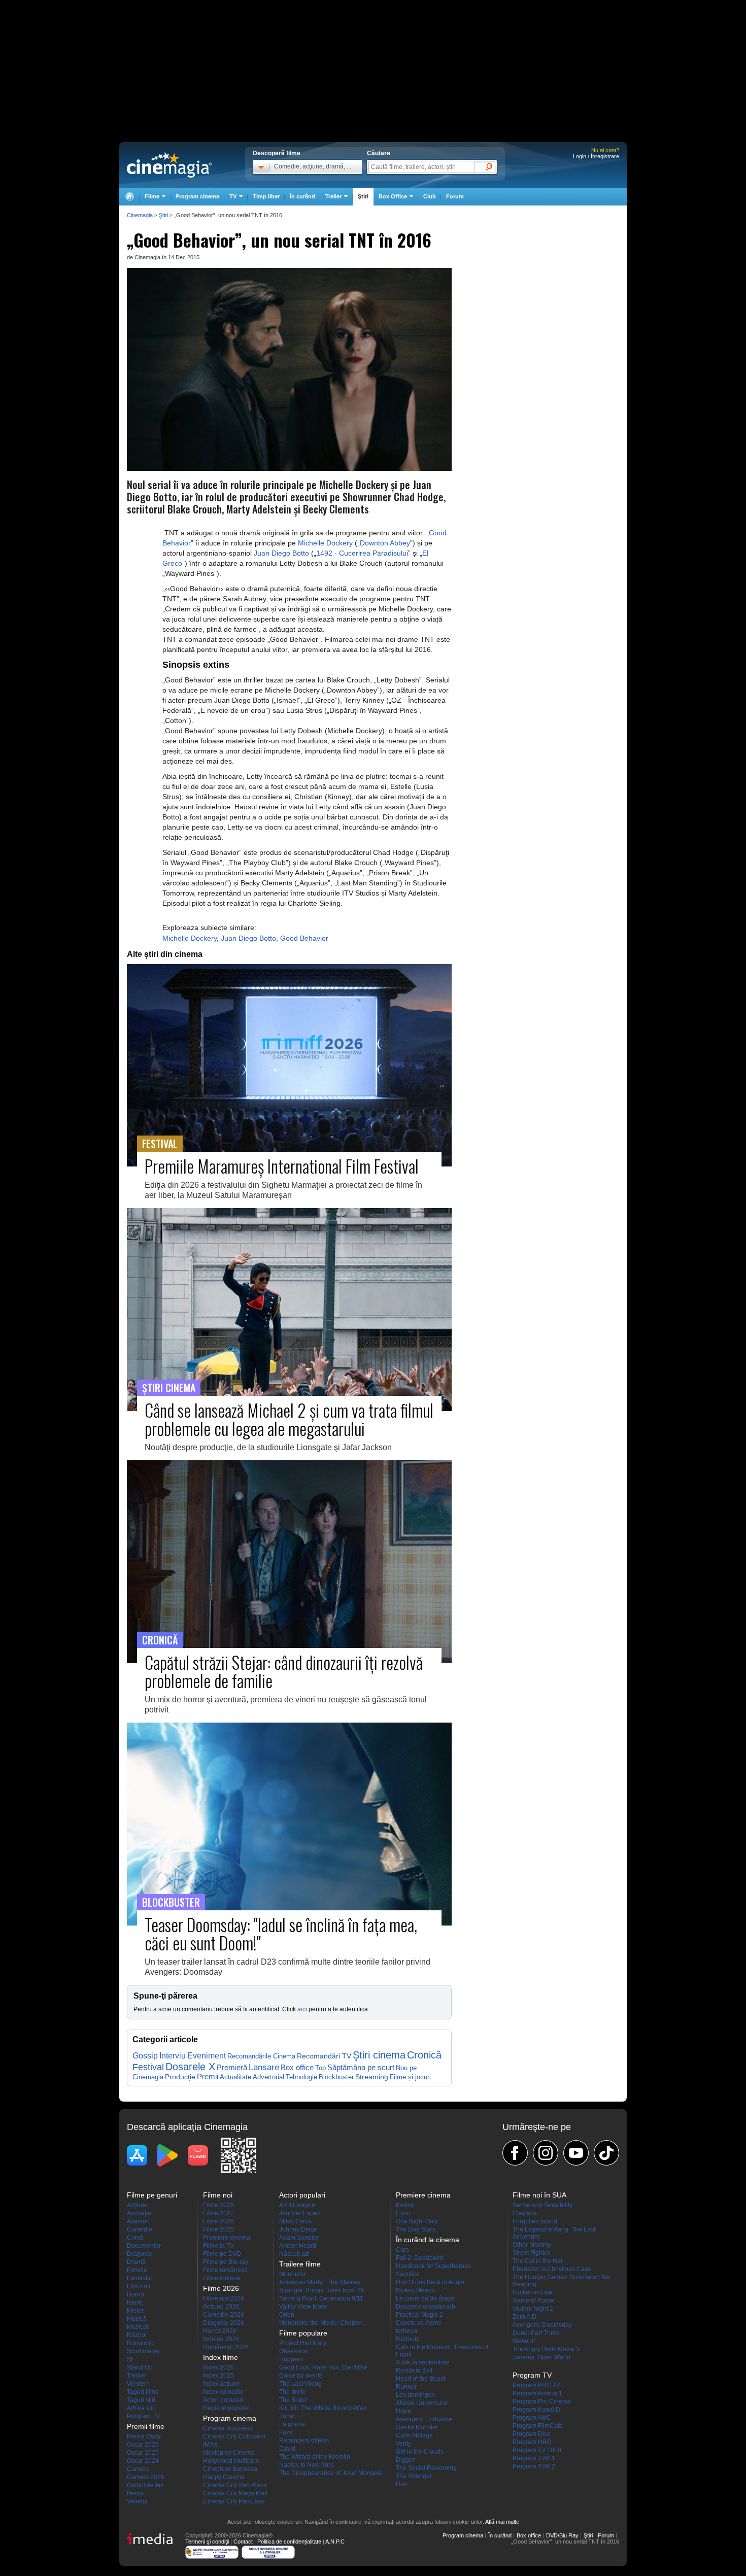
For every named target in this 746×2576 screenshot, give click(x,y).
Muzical (138, 2327)
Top (320, 2068)
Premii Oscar (145, 2436)
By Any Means (415, 2290)
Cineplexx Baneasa (230, 2469)
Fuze (286, 2432)
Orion (287, 2315)
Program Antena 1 (537, 2393)
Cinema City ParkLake (234, 2501)
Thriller (137, 2376)
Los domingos (415, 2395)
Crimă (135, 2238)
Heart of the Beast (420, 2379)
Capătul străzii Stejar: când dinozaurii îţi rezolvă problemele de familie (284, 1671)
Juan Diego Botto (281, 553)
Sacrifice (408, 2274)
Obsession (294, 2351)
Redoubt (408, 2339)
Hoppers (291, 2359)
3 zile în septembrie (423, 2362)
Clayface (525, 2213)
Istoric (135, 2303)
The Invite (293, 2392)
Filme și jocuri (410, 2077)
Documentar (144, 2246)
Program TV (143, 2416)
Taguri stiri (141, 2400)
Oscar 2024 (143, 2461)
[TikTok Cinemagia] (606, 2153)
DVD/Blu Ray (562, 2535)
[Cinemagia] (129, 197)
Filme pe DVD (222, 2254)
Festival (148, 2067)
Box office (297, 2068)
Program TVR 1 (534, 2458)
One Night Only (417, 2221)
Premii (208, 2077)
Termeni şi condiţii (207, 2541)
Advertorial (268, 2077)
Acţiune (137, 2205)
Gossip (145, 2055)
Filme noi (218, 2195)
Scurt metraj (143, 2351)
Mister (135, 2311)
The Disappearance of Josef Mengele (331, 2473)
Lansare (264, 2067)
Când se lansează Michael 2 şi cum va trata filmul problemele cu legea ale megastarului (289, 1419)
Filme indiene (222, 2278)
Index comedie (223, 2392)
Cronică (424, 2055)
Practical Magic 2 (419, 2315)
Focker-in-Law (532, 2292)
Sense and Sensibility (542, 2205)
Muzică (137, 2319)
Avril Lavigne (297, 2205)
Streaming (372, 2077)
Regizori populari (227, 2408)
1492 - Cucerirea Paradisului (362, 553)
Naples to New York (306, 2465)
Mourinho (292, 2274)
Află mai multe (502, 2522)
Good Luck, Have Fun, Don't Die (323, 2367)
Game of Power (534, 2300)
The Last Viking (300, 2384)
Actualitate (235, 2077)
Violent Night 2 (533, 2309)
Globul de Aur (146, 2485)
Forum (455, 196)
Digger (405, 2460)
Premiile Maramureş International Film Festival (282, 1166)
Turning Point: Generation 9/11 (321, 2298)
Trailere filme (300, 2264)
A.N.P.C (335, 2541)
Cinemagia (140, 215)
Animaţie (139, 2213)
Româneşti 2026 (226, 2347)
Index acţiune (222, 2384)
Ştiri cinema (379, 2055)
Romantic (140, 2343)
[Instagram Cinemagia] (546, 2153)
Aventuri (138, 2221)
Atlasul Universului (422, 2403)
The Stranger (414, 2476)
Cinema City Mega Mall (235, 2493)
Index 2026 (218, 2367)
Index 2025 (218, 2376)
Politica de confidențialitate (289, 2541)
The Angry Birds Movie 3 (546, 2349)
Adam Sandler (299, 2238)
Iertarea (406, 2331)
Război (137, 2335)
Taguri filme (143, 2392)
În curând (302, 196)
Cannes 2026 (146, 2477)
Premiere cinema (227, 2238)
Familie (137, 2270)
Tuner (287, 2416)
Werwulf (524, 2341)
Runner (406, 2387)
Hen (402, 2484)
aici (302, 2009)
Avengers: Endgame (424, 2419)
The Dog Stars (416, 2229)
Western (138, 2384)
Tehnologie (301, 2077)
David (287, 2449)
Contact (243, 2541)
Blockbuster (336, 2077)
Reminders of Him (304, 2441)
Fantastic (139, 2278)
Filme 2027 (218, 2213)
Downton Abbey (385, 543)
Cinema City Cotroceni (234, 2436)
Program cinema (197, 196)
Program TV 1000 (537, 2450)
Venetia (137, 2501)
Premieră (232, 2067)
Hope (403, 2411)
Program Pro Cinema (542, 2401)
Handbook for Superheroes (433, 2266)
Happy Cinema (224, 2477)
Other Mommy (532, 2245)
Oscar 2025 (143, 2453)
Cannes (138, 2469)
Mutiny (405, 2205)
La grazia (292, 2424)
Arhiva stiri (141, 2408)
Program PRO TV (536, 2385)
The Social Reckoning (426, 2468)
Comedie (140, 2229)
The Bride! (293, 2400)
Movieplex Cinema (229, 2453)
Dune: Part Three (536, 2333)
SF (131, 2359)
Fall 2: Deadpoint (419, 2258)
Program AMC (532, 2418)
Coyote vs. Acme (419, 2323)
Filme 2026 (218, 2221)
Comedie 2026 (224, 2315)
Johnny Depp (298, 2229)
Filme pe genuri (152, 2195)
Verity (403, 2444)
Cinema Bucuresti (228, 2428)
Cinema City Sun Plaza (235, 2485)
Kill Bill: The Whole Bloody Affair (323, 2408)
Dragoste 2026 (224, 2323)
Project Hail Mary (303, 2343)
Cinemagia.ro (169, 165)
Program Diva (532, 2434)
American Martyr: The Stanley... (322, 2282)
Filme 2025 (218, 2229)
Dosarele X (190, 2067)
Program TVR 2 (534, 2466)
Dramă (136, 2262)
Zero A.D (524, 2317)
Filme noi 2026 (224, 2298)
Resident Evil (414, 2371)
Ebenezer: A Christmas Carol (552, 2269)
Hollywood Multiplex (231, 2461)
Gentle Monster (417, 2427)
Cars (402, 2250)
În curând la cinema (428, 2240)
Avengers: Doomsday (542, 2325)
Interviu (173, 2056)
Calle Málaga (414, 2435)
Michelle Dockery (325, 543)
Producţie (180, 2077)
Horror (136, 2294)
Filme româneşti (225, 2270)
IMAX (210, 2445)
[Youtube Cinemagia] (576, 2153)
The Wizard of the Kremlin (315, 2457)
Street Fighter (531, 2253)
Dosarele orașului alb (426, 2307)
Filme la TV (218, 2246)
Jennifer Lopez (300, 2213)
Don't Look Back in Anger (430, 2282)
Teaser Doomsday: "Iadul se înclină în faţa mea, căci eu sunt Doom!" (281, 1933)
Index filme (221, 2357)
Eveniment (207, 2056)
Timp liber (266, 196)
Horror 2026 (220, 2331)
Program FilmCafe (538, 2426)
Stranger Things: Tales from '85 (322, 2290)
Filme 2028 (218, 2205)
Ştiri (363, 196)
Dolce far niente (301, 2376)
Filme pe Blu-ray (226, 2262)
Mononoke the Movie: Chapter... (323, 2323)
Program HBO (532, 2442)
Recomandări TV (324, 2056)
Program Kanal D (536, 2410)
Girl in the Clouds (420, 2452)
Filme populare (303, 2333)
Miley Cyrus (295, 2221)
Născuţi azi (294, 2254)
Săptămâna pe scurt (361, 2067)
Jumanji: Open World (541, 2357)
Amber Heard (298, 2246)
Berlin (135, 2493)
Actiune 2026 (221, 2307)
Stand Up (140, 2367)
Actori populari (223, 2400)
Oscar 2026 (143, 2445)
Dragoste (140, 2254)
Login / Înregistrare (596, 156)
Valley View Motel (303, 2307)
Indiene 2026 (221, 2339)
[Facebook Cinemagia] (515, 2153)
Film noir (139, 2286)
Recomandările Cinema (261, 2056)
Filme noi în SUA (539, 2195)
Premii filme (146, 2426)
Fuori (403, 2213)
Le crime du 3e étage (425, 2298)
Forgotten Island (535, 2221)
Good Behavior (304, 938)
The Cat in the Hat (537, 2261)
